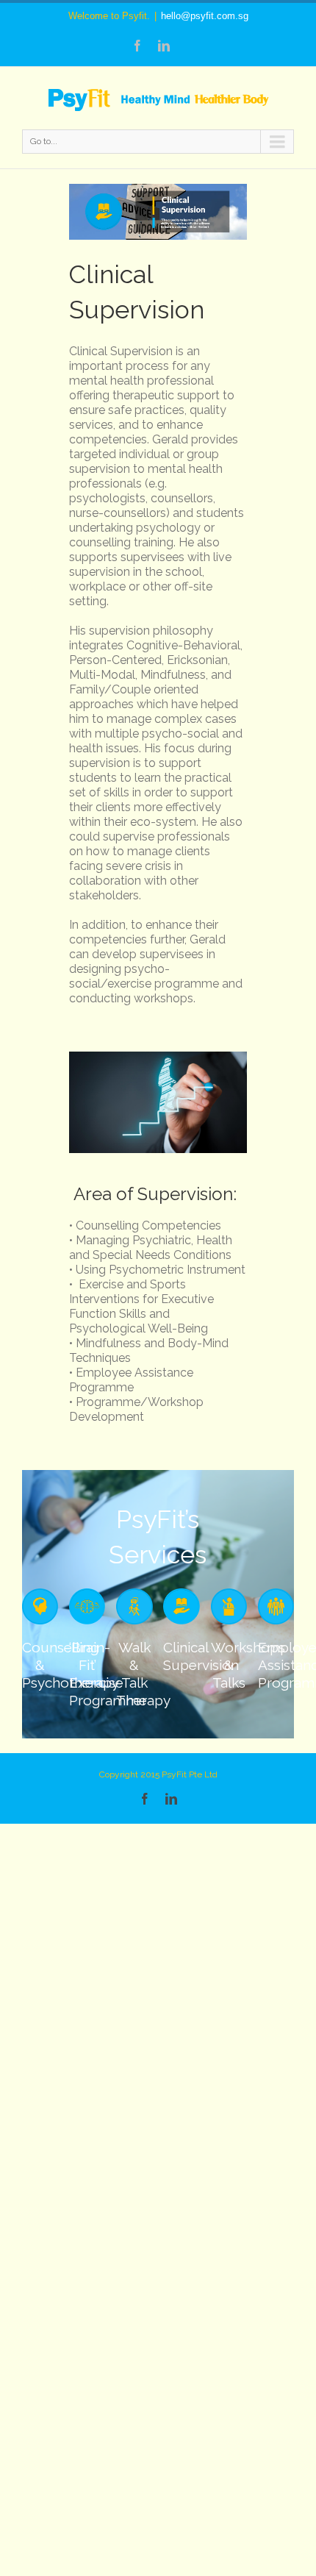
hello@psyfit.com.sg (205, 16)
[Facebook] (137, 46)
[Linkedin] (164, 46)
